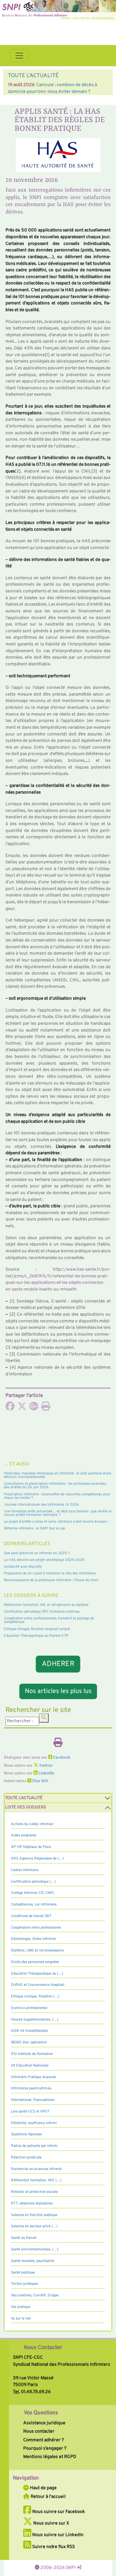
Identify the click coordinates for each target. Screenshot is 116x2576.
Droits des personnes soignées (35, 1962)
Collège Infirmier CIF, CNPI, (33, 1893)
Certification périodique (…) (33, 1882)
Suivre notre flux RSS (53, 2547)
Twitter (45, 1766)
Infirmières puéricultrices (31, 2088)
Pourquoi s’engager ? (45, 2448)
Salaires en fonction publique (34, 2215)
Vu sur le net (21, 2319)
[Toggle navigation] (19, 56)
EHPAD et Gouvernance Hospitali (38, 1985)
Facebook (61, 1758)
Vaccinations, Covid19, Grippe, (35, 2295)
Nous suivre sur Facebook (58, 2512)
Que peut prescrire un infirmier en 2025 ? (37, 1553)
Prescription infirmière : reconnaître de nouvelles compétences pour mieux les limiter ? (57, 1496)
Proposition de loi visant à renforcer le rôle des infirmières (50, 1573)
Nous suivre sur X (51, 2523)
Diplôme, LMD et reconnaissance (37, 1950)
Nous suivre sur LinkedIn (57, 2535)
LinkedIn (46, 1773)
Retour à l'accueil (48, 2497)
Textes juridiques (24, 2284)
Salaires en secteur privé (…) (34, 2226)
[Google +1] (34, 1408)
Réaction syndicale (26, 2157)
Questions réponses (26, 2134)
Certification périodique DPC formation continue (42, 1612)
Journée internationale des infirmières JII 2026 (41, 1505)
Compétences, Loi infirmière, (34, 1905)
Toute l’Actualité (24, 1798)
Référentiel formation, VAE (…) (36, 2180)
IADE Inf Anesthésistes (29, 2031)
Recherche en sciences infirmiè (36, 2169)
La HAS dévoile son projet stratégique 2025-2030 (44, 1560)
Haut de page (43, 2488)
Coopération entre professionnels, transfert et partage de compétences (49, 1620)
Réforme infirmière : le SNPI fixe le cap (34, 1528)
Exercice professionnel (29, 2008)
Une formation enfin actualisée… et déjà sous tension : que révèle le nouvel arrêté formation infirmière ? (58, 1513)
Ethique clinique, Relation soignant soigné (37, 1629)
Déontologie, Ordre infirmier (34, 1939)
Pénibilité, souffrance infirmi (34, 2123)
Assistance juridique (44, 2423)
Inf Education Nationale (30, 2066)
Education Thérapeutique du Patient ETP (36, 1636)
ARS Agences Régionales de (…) (37, 1859)
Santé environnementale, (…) (35, 2249)
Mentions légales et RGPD (50, 2457)
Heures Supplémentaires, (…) (35, 2020)
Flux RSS (40, 1781)
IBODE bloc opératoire (29, 2042)
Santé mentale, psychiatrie (33, 2261)
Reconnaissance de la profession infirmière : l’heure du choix (51, 1580)
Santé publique (23, 2273)
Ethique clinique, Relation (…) (35, 1996)
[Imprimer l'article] (46, 1408)
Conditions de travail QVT (31, 1916)
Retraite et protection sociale (34, 2192)
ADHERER (58, 1664)
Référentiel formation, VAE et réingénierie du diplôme (46, 1605)
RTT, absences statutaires (32, 2203)
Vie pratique (21, 2307)
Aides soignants (24, 1835)
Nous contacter (39, 2431)
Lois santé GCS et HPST (30, 2112)
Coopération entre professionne (36, 1928)
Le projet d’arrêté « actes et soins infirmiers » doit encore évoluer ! (56, 1522)
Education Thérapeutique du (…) (37, 1974)
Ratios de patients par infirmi (34, 2146)
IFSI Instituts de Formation (32, 2054)
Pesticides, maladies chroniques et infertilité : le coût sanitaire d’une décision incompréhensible (58, 1475)
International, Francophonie (33, 2100)
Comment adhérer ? (43, 2440)
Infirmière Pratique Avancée (34, 2077)
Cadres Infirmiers (25, 1870)
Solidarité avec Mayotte (23, 1567)
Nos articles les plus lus (58, 1691)
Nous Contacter (43, 2348)
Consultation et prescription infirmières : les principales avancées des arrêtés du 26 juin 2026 (55, 1486)
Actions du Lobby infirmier (32, 1824)
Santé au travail (24, 2238)
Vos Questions (41, 2413)
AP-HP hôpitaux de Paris (31, 1847)
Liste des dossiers (26, 1807)
